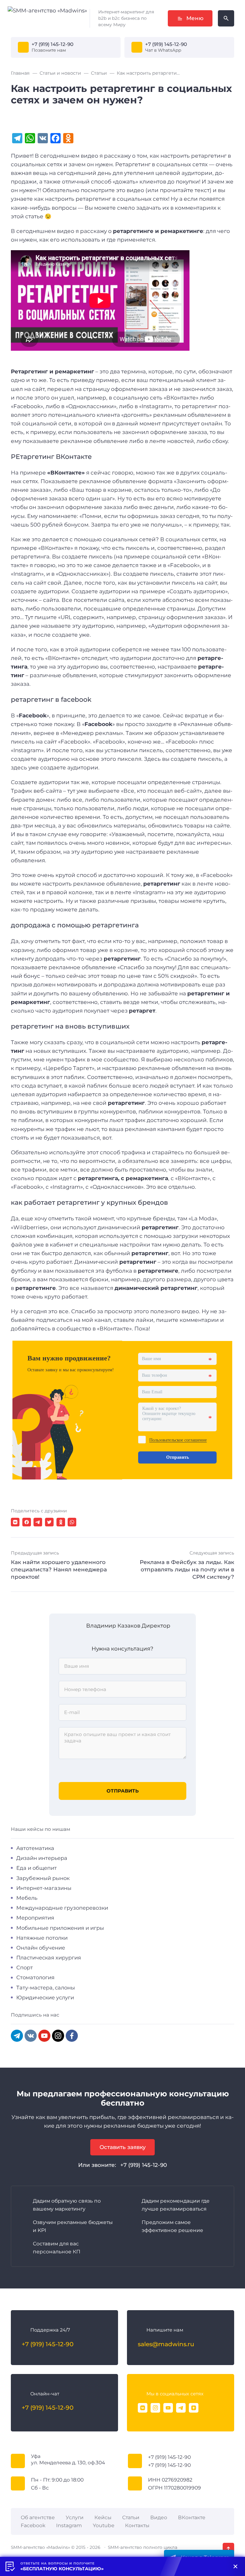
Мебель (27, 1898)
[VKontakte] (31, 2036)
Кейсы (103, 2517)
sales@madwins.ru (166, 2344)
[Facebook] (72, 2036)
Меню (195, 18)
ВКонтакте (192, 2517)
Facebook (33, 2525)
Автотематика (35, 1848)
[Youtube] (168, 2408)
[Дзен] (194, 2408)
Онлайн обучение (41, 1948)
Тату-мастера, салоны (46, 1988)
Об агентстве (38, 2517)
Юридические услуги (45, 1997)
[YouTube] (44, 2036)
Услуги (75, 2517)
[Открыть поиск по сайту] (226, 18)
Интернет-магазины (44, 1888)
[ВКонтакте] (143, 2408)
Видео (159, 2517)
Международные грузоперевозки (62, 1908)
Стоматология (35, 1977)
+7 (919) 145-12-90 (52, 44)
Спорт (25, 1967)
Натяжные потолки (42, 1938)
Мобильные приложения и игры (60, 1928)
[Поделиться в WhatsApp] (72, 1522)
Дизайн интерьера (42, 1858)
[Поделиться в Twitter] (49, 1522)
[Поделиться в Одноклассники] (61, 1522)
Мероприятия (35, 1918)
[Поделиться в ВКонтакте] (15, 1522)
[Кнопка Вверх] (228, 2549)
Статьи (131, 2517)
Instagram (69, 2525)
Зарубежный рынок (43, 1878)
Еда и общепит (37, 1868)
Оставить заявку (123, 2147)
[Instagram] (58, 2036)
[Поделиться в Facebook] (27, 1522)
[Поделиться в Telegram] (38, 1522)
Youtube (104, 2525)
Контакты (137, 2525)
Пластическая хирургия (49, 1958)
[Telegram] (17, 2036)
